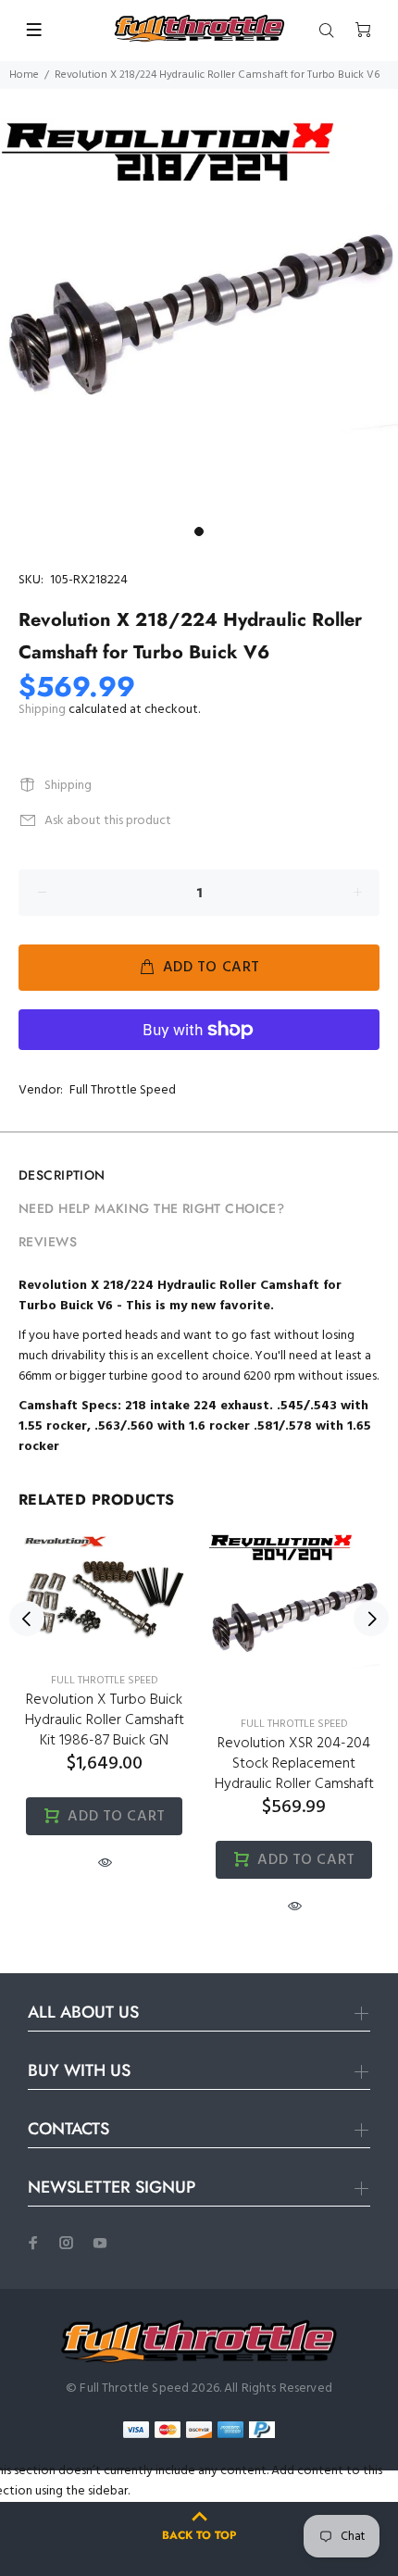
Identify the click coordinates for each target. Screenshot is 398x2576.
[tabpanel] (199, 319)
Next (371, 1619)
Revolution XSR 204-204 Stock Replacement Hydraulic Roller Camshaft (294, 1764)
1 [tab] (199, 531)
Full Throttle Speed (123, 1090)
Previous (27, 1619)
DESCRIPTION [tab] (62, 1175)
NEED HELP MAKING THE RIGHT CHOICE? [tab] (151, 1208)
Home (24, 75)
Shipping (42, 710)
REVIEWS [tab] (48, 1242)
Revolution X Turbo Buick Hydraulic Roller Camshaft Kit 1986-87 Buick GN (105, 1720)
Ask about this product (108, 821)
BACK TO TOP (199, 2535)
